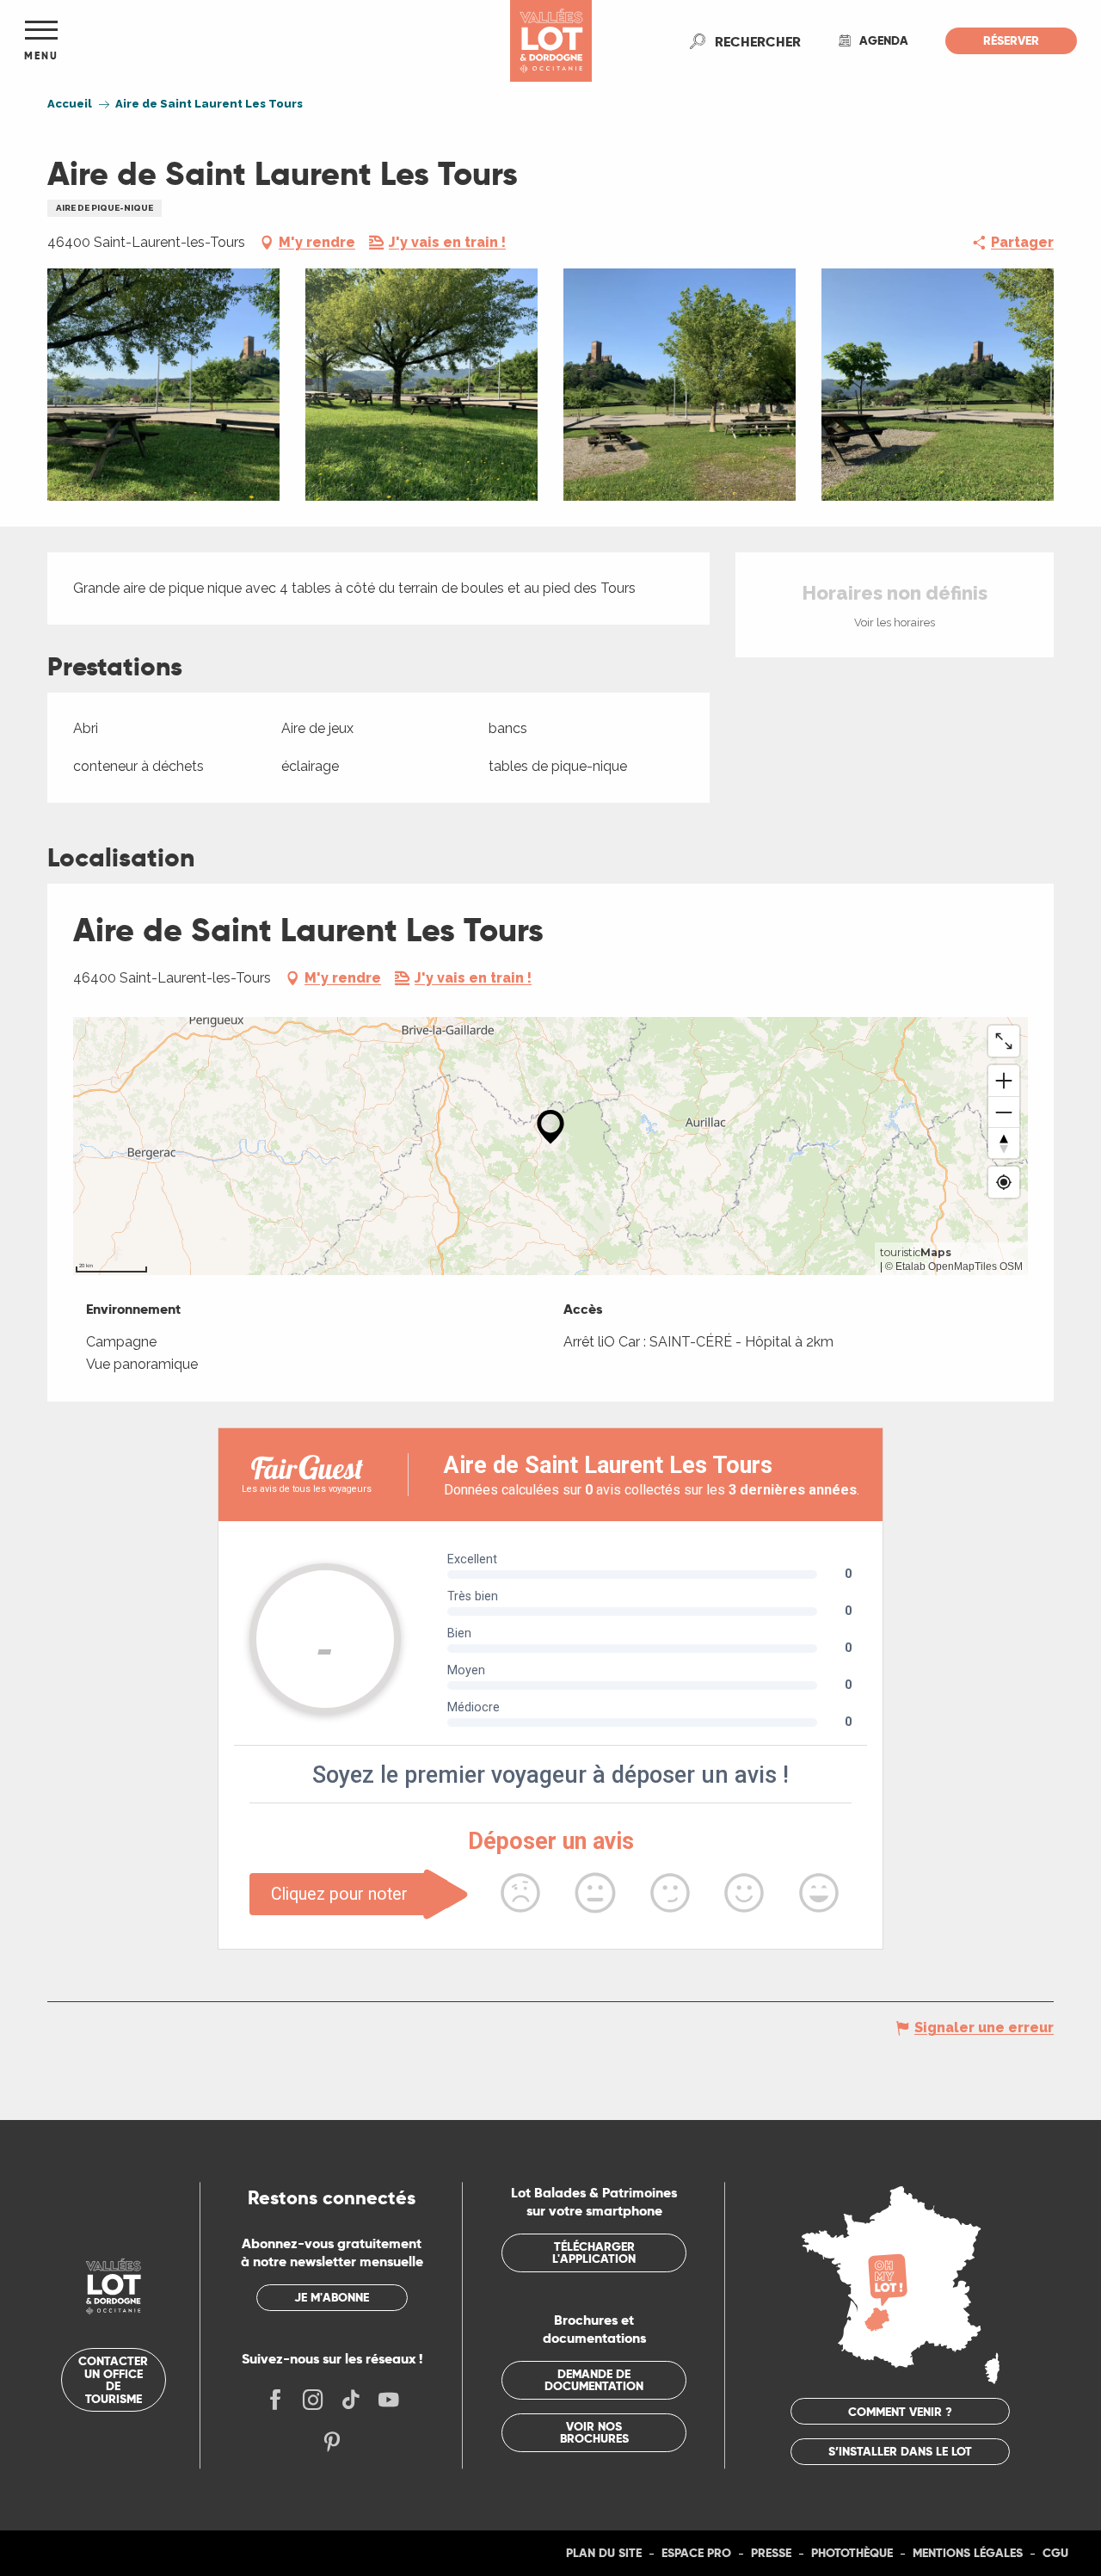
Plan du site (604, 2553)
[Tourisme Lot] (551, 41)
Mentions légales (968, 2553)
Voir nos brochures (594, 2432)
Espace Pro (696, 2553)
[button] (758, 41)
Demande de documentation (594, 2380)
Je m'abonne (332, 2297)
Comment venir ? (900, 2412)
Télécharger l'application (594, 2252)
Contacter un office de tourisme (113, 2379)
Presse (771, 2553)
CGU (1055, 2553)
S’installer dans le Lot (900, 2451)
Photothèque (852, 2553)
